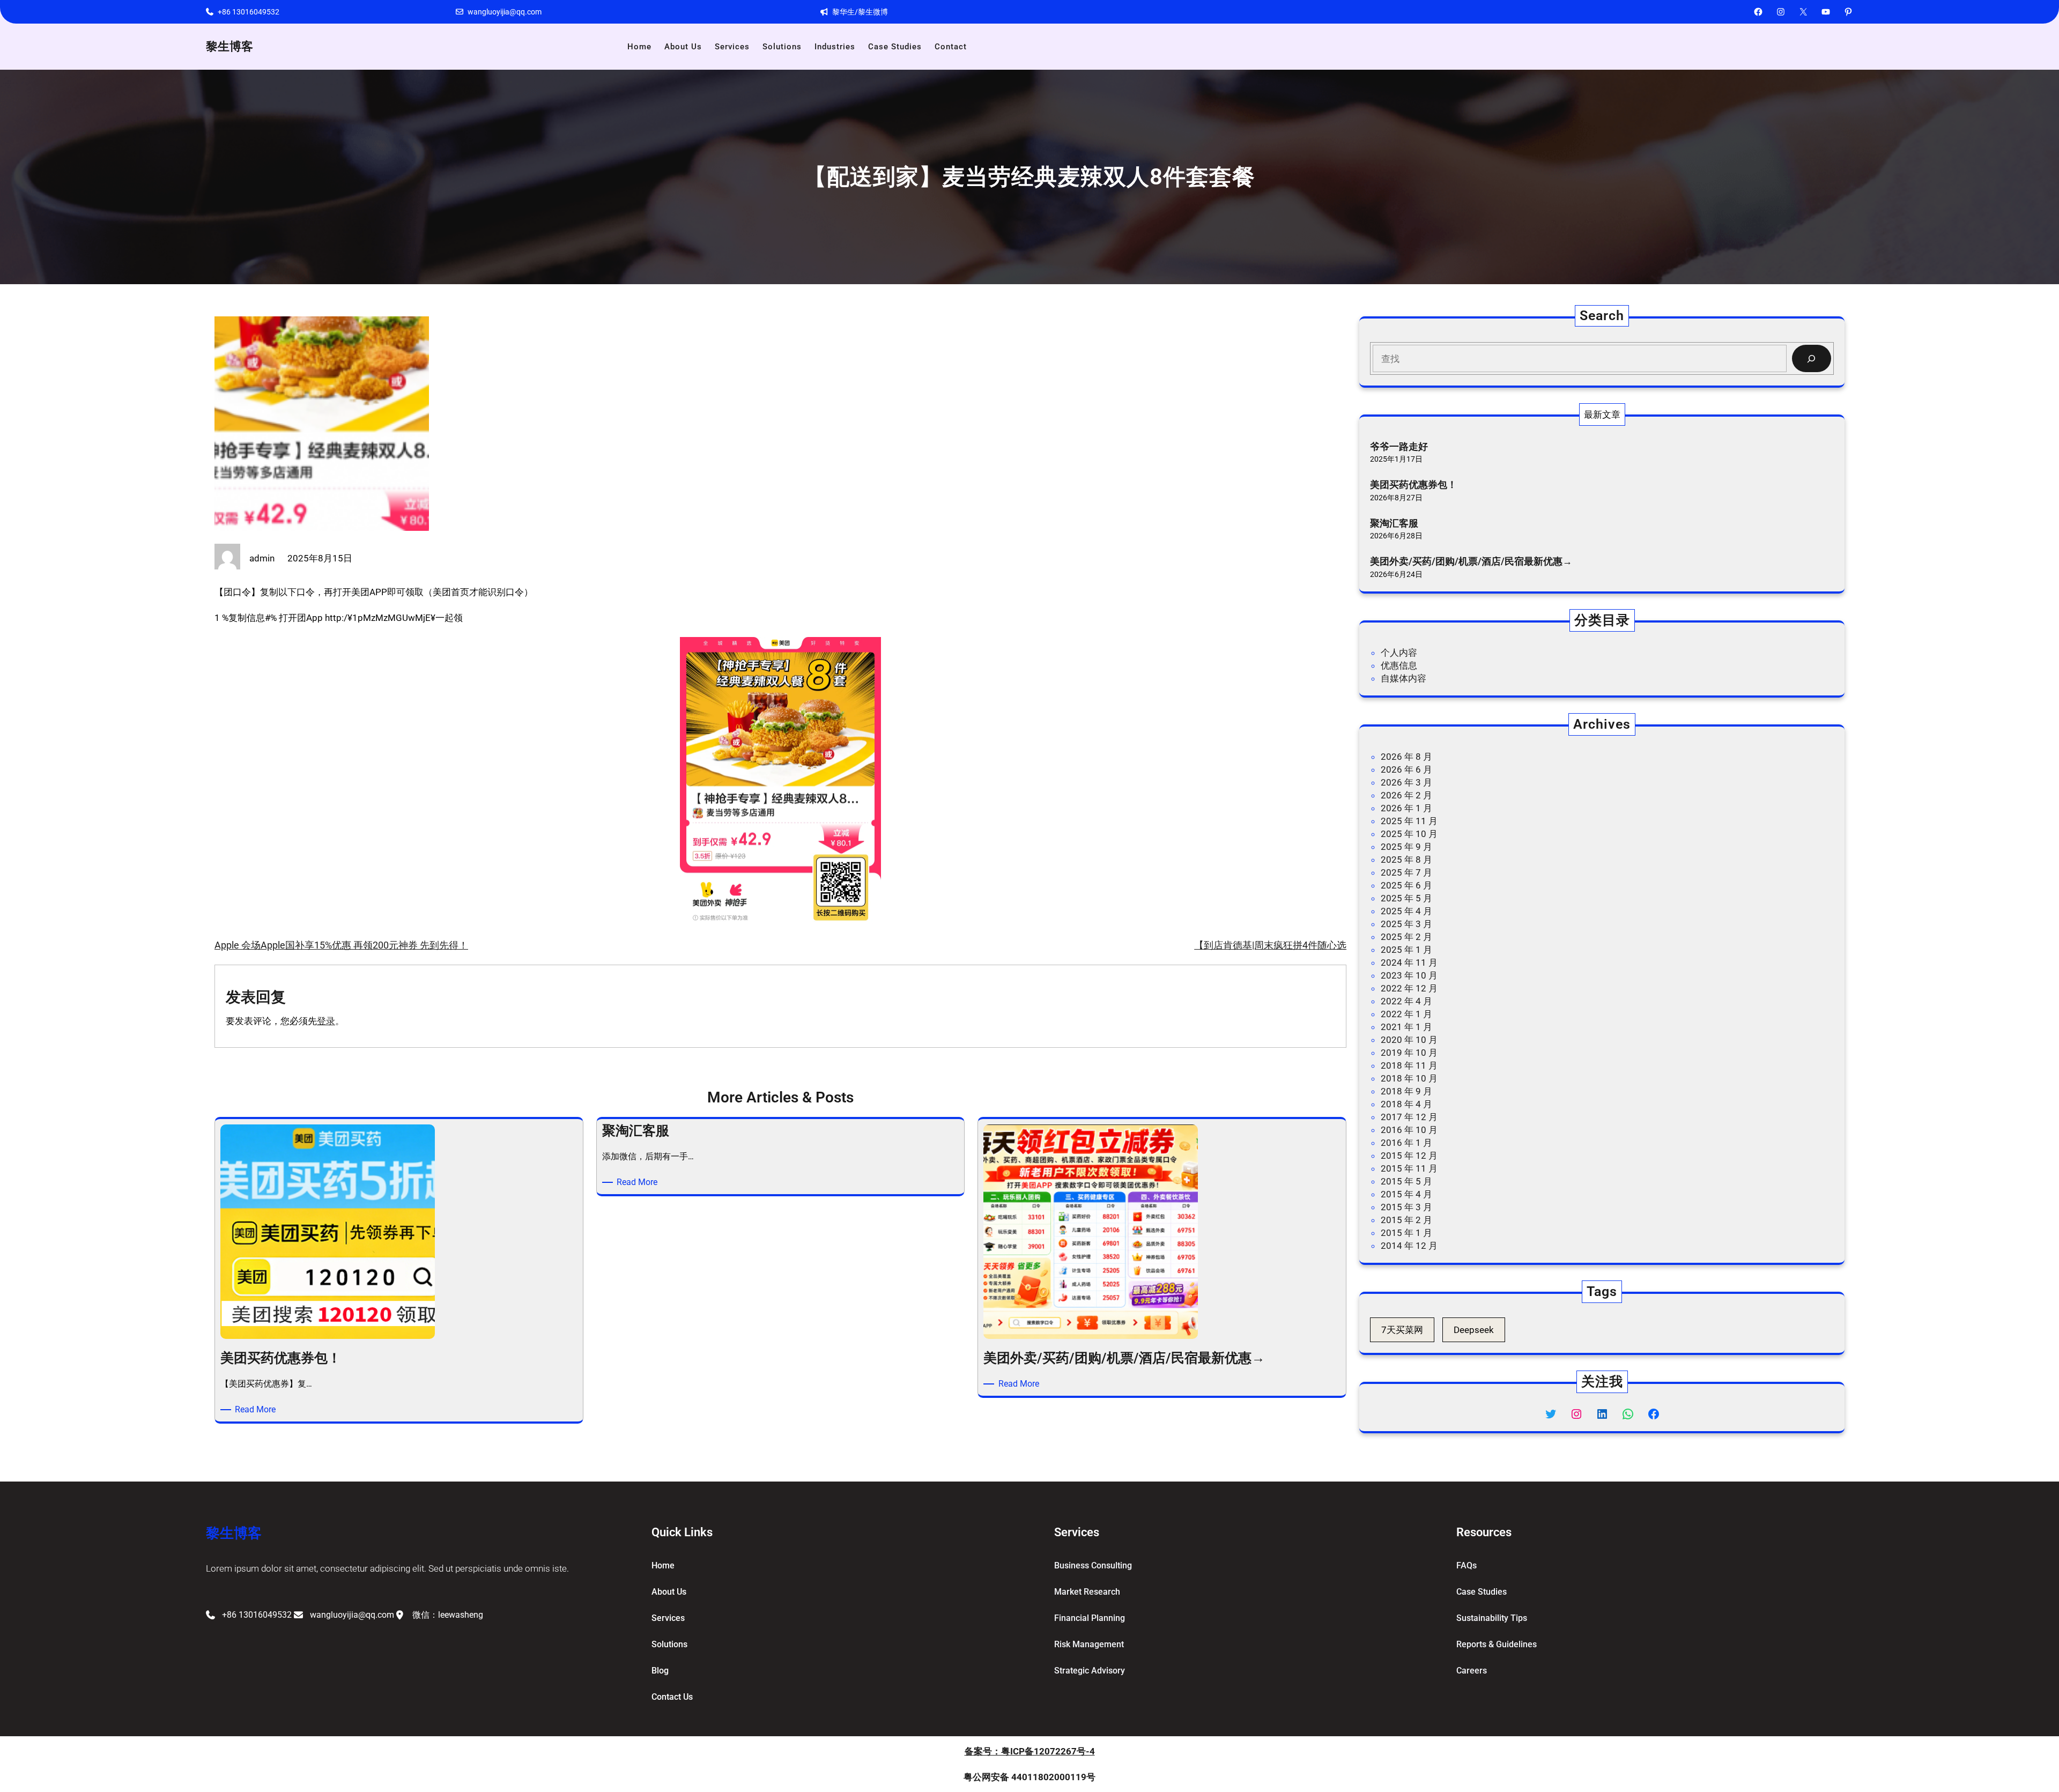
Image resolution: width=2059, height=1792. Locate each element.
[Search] (1812, 358)
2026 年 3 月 (1406, 782)
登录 (326, 1021)
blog (660, 1671)
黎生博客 (229, 46)
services (668, 1618)
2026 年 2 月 (1406, 795)
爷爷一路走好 (1399, 446)
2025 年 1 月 (1406, 950)
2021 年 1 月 (1406, 1027)
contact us (672, 1697)
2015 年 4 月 (1406, 1194)
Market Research (1087, 1592)
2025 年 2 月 (1406, 937)
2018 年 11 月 (1409, 1065)
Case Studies (1482, 1592)
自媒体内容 (1403, 678)
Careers (1472, 1671)
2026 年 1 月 (1406, 808)
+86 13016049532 (249, 12)
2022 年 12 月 (1409, 988)
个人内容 (1399, 653)
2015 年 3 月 (1406, 1207)
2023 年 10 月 (1409, 975)
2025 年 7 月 (1406, 872)
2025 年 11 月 (1409, 821)
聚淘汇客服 (1394, 523)
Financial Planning (1090, 1618)
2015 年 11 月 (1409, 1168)
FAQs (1467, 1565)
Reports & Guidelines (1497, 1644)
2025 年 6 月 (1406, 885)
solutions (669, 1644)
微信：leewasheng (448, 1615)
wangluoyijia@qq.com (505, 12)
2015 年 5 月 (1406, 1181)
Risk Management (1089, 1644)
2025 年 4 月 (1406, 911)
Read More (257, 1410)
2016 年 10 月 (1409, 1130)
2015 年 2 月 (1406, 1220)
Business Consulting (1093, 1565)
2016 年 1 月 (1406, 1143)
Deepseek (1474, 1330)
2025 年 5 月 (1406, 898)
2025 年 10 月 (1409, 834)
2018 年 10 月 (1409, 1078)
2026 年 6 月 (1406, 769)
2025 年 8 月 (1406, 860)
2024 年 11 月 (1409, 962)
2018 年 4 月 (1406, 1104)
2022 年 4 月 (1406, 1001)
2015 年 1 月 (1406, 1233)
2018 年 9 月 (1406, 1091)
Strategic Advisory (1090, 1671)
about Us (669, 1592)
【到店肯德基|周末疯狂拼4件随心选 (1270, 945)
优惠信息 (1399, 665)
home (663, 1565)
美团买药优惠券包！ (1413, 484)
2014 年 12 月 (1409, 1246)
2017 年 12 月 (1409, 1117)
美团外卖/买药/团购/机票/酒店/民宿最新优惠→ (1471, 561)
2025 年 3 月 (1406, 924)
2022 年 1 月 (1406, 1014)
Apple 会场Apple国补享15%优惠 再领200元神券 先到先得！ (341, 945)
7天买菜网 (1402, 1330)
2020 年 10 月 (1409, 1040)
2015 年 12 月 (1409, 1156)
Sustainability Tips (1492, 1618)
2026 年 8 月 (1406, 757)
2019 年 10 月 (1409, 1053)
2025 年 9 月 (1406, 847)
